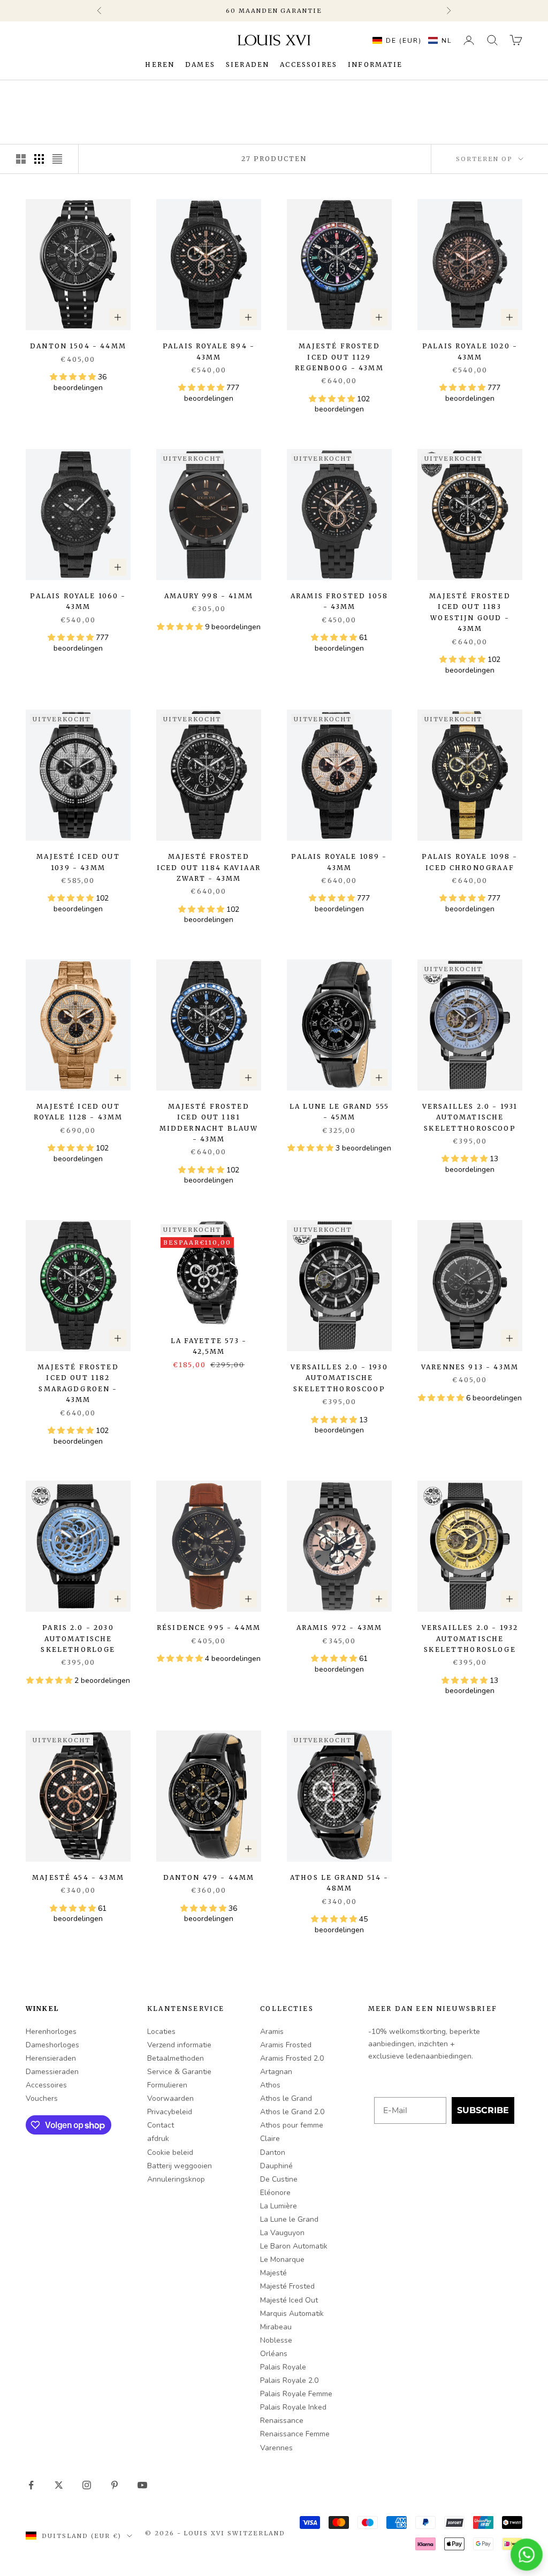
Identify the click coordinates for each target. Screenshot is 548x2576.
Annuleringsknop (176, 2179)
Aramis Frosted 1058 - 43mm (339, 601)
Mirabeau (276, 2327)
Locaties (161, 2032)
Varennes (276, 2448)
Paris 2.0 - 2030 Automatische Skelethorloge (78, 1638)
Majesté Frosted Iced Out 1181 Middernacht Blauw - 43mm (209, 1123)
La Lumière (279, 2206)
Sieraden (248, 64)
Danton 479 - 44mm (209, 1877)
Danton (273, 2152)
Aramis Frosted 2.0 (292, 2058)
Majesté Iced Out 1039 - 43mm (78, 862)
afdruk (158, 2139)
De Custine (279, 2179)
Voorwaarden (170, 2098)
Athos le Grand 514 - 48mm (339, 1883)
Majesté (273, 2273)
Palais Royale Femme (296, 2394)
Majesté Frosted (287, 2286)
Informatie (375, 64)
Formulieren (167, 2085)
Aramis (272, 2032)
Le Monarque (282, 2259)
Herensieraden (51, 2058)
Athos (270, 2085)
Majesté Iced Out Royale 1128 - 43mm (78, 1112)
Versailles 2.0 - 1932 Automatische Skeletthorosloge (470, 1638)
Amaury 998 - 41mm (209, 596)
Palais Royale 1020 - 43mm (470, 351)
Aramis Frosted (286, 2045)
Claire (270, 2139)
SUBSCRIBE (483, 2110)
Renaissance (282, 2421)
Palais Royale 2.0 (289, 2380)
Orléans (274, 2354)
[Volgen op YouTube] (142, 2485)
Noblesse (276, 2340)
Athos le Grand (286, 2098)
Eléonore (275, 2193)
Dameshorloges (52, 2045)
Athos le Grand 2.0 (292, 2112)
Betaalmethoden (176, 2058)
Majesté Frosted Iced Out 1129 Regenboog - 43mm (339, 357)
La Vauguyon (282, 2233)
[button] (409, 40)
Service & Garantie (179, 2072)
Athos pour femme (292, 2125)
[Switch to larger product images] (21, 159)
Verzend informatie (179, 2045)
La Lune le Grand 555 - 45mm (339, 1112)
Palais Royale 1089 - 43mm (339, 862)
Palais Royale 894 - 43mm (209, 351)
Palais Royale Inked (293, 2407)
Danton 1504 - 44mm (78, 346)
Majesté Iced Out (289, 2300)
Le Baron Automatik (294, 2246)
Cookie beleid (170, 2152)
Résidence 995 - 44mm (209, 1628)
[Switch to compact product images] (57, 159)
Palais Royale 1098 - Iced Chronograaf (470, 862)
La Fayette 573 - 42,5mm (209, 1346)
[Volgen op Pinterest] (115, 2485)
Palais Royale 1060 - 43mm (78, 601)
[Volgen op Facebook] (31, 2485)
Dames (200, 64)
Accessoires (309, 64)
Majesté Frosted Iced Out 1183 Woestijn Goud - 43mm (470, 612)
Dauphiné (276, 2166)
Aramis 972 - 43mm (340, 1628)
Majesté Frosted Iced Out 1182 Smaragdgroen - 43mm (78, 1383)
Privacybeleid (170, 2112)
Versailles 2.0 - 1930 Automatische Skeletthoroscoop (339, 1378)
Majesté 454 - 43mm (78, 1877)
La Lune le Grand (289, 2219)
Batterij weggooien (180, 2166)
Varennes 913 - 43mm (470, 1367)
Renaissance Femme (295, 2434)
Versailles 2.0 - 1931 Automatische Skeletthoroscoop (470, 1117)
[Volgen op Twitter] (59, 2485)
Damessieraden (52, 2072)
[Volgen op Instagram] (87, 2485)
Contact (161, 2125)
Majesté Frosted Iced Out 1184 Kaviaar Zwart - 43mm (209, 867)
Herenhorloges (51, 2032)
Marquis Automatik (292, 2314)
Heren (160, 64)
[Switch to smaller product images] (39, 159)
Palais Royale (283, 2367)
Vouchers (42, 2098)
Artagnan (276, 2072)
